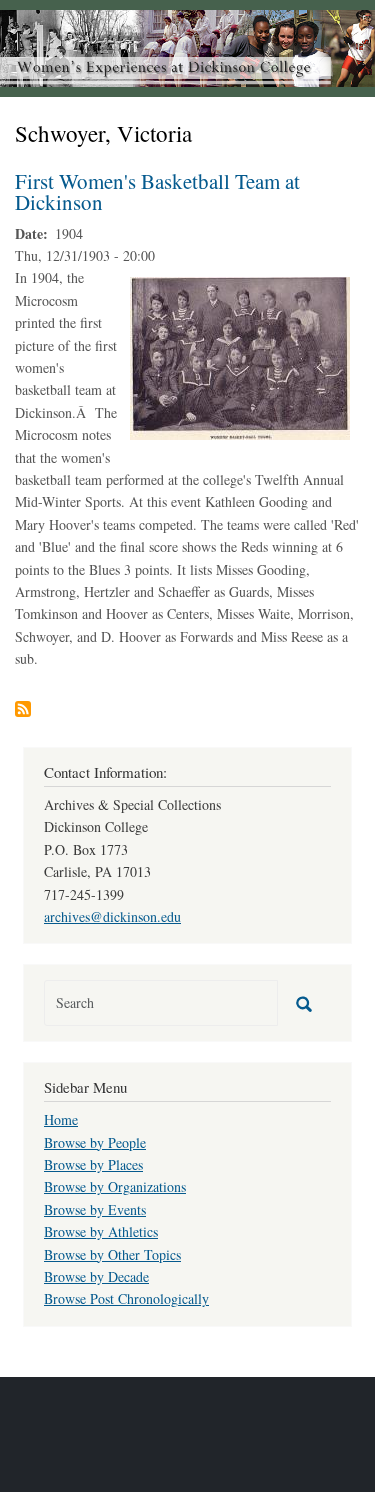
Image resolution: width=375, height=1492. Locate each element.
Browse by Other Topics (112, 1254)
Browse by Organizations (115, 1186)
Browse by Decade (96, 1276)
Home (61, 1119)
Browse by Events (95, 1209)
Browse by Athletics (101, 1231)
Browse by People (95, 1142)
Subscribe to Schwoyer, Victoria (23, 709)
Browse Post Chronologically (126, 1298)
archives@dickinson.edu (112, 916)
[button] (240, 356)
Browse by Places (93, 1164)
